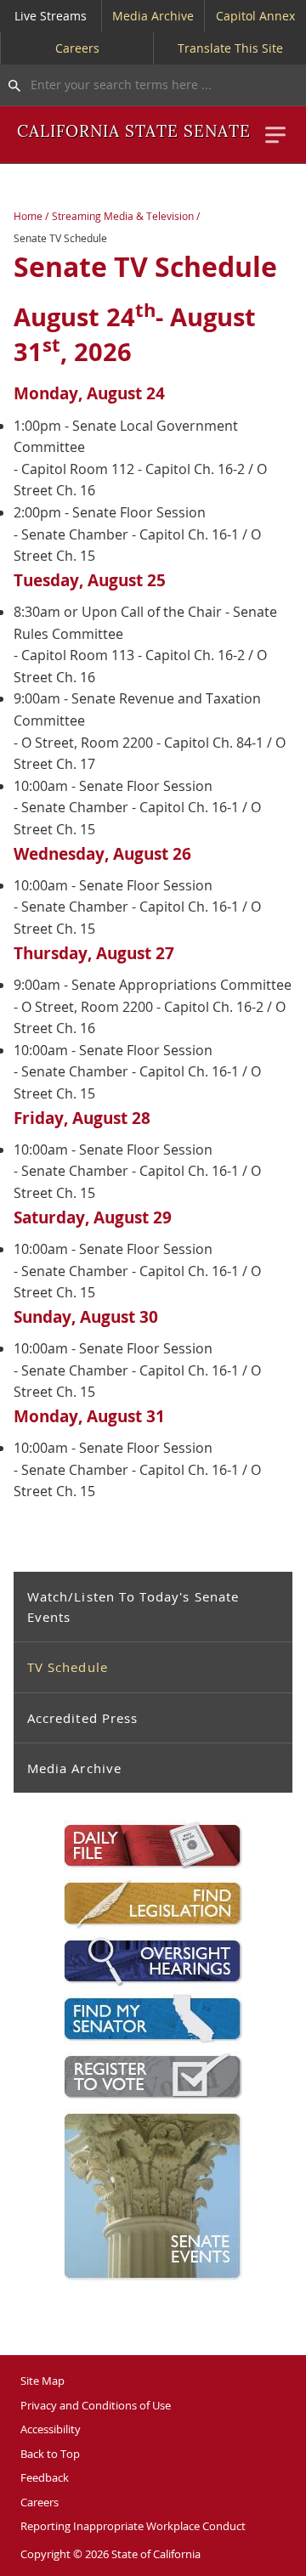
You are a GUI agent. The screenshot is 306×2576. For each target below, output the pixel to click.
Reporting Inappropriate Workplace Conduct (133, 2526)
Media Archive (153, 16)
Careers (77, 48)
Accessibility (51, 2429)
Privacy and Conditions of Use (96, 2405)
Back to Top (50, 2454)
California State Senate (134, 132)
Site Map (42, 2381)
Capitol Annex (255, 16)
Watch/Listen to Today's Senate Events (133, 1607)
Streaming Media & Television (123, 216)
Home (28, 216)
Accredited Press (82, 1718)
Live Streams (51, 16)
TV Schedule (68, 1667)
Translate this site (230, 48)
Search (10, 85)
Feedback (45, 2477)
